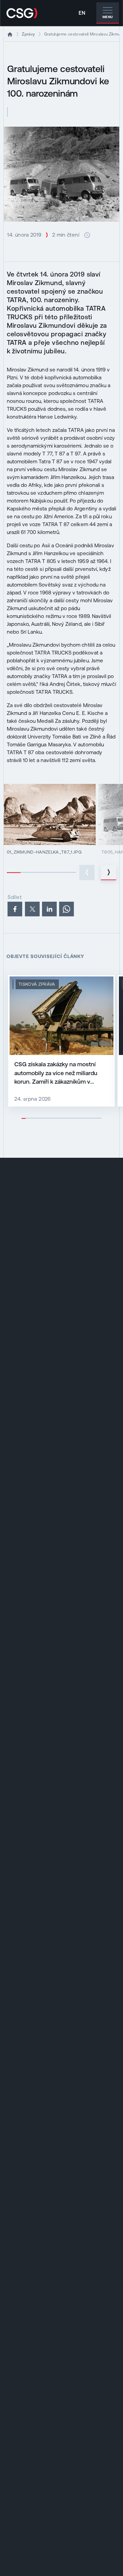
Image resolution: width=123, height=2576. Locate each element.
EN (82, 13)
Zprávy (28, 34)
